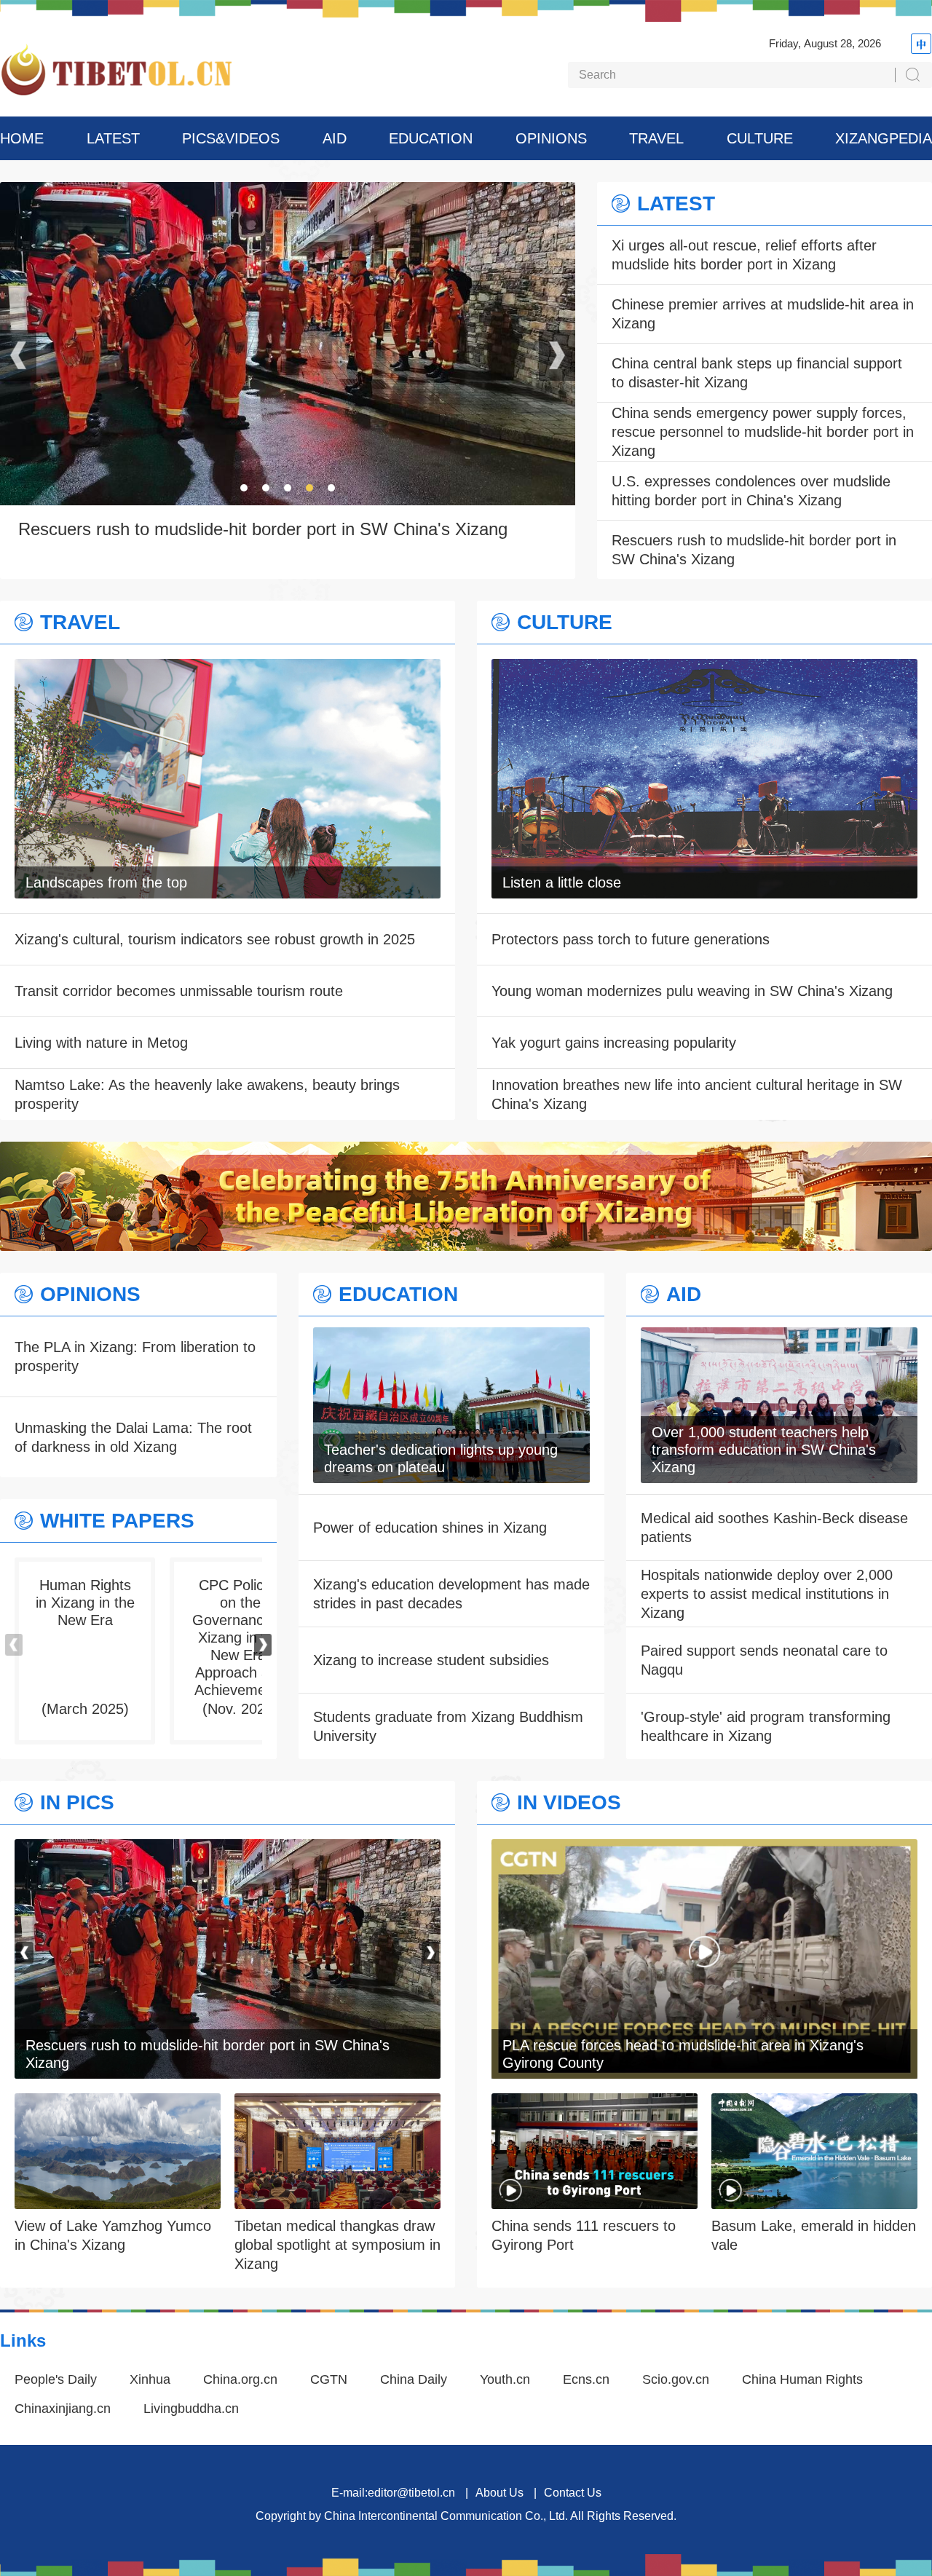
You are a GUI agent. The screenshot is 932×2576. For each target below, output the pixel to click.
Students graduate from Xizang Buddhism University (448, 1726)
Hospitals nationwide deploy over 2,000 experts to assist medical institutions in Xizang (767, 1594)
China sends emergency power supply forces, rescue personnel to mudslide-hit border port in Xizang (763, 432)
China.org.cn (240, 2379)
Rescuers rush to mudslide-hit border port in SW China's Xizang (754, 550)
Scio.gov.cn (676, 2379)
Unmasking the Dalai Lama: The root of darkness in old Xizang (133, 1437)
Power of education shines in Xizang (430, 1528)
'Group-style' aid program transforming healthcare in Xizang (766, 1726)
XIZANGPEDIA (884, 138)
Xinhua (150, 2379)
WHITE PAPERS (117, 1521)
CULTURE (760, 138)
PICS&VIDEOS (231, 138)
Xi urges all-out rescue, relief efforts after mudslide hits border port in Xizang (744, 255)
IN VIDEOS (569, 1803)
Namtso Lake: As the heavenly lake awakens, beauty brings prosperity (207, 1094)
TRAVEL (656, 138)
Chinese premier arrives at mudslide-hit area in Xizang (763, 314)
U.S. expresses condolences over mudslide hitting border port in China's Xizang (751, 491)
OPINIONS (551, 138)
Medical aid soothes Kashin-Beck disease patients (774, 1528)
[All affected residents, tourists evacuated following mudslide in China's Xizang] (228, 1849)
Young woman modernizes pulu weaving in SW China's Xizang (692, 991)
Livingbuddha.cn (191, 2409)
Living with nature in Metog (101, 1043)
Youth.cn (505, 2379)
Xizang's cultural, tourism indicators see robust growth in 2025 (215, 939)
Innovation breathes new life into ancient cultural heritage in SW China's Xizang (697, 1094)
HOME (22, 138)
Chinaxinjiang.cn (63, 2409)
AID (335, 138)
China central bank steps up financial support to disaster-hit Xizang (757, 373)
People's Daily (56, 2379)
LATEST (113, 138)
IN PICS (77, 1803)
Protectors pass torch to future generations (631, 939)
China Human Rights (802, 2379)
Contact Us (573, 2493)
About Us (499, 2493)
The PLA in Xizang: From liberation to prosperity (135, 1356)
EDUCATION (431, 138)
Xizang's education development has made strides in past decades (451, 1594)
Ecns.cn (586, 2379)
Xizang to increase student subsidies (431, 1660)
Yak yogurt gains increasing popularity (614, 1043)
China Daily (414, 2379)
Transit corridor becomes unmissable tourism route (179, 991)
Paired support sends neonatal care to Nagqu (764, 1660)
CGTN (329, 2379)
